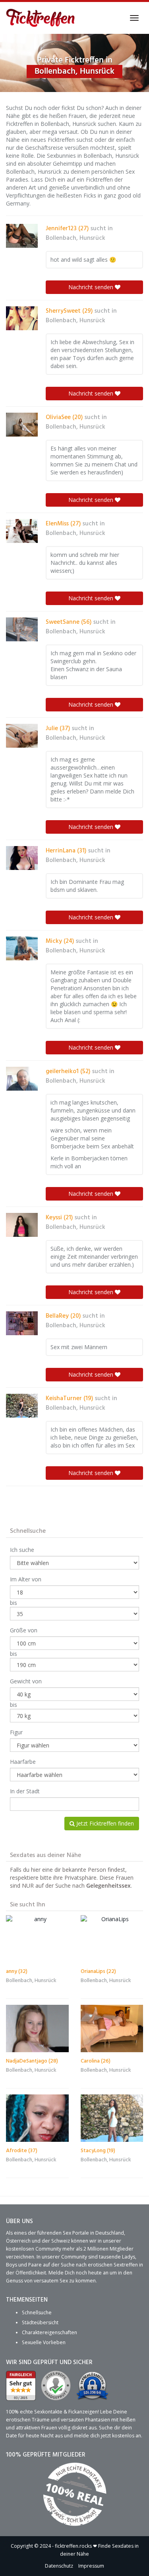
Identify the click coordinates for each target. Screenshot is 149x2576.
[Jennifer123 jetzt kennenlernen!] (22, 236)
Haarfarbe (23, 1762)
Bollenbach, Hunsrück (75, 238)
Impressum (91, 2566)
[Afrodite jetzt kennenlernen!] (37, 2118)
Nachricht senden (92, 287)
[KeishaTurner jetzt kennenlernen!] (22, 1406)
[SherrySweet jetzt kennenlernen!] (22, 318)
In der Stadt (25, 1791)
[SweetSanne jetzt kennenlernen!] (22, 629)
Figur (16, 1732)
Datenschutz (59, 2566)
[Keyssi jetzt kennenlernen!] (22, 1225)
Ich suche (22, 1550)
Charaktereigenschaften (49, 2332)
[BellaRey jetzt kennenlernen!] (22, 1323)
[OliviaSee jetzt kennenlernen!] (22, 425)
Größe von (24, 1630)
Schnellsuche (37, 2313)
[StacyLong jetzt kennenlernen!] (112, 2118)
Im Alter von (26, 1579)
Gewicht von (26, 1681)
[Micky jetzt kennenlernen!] (22, 948)
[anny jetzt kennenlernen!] (37, 1939)
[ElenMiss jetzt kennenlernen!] (22, 531)
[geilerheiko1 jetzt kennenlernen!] (22, 1079)
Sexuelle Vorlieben (44, 2342)
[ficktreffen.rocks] (41, 18)
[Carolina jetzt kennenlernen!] (112, 2028)
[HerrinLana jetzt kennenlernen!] (22, 858)
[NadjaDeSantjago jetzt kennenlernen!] (37, 2028)
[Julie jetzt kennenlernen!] (22, 736)
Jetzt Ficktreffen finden (104, 1823)
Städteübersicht (40, 2322)
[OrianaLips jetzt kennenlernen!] (112, 1939)
